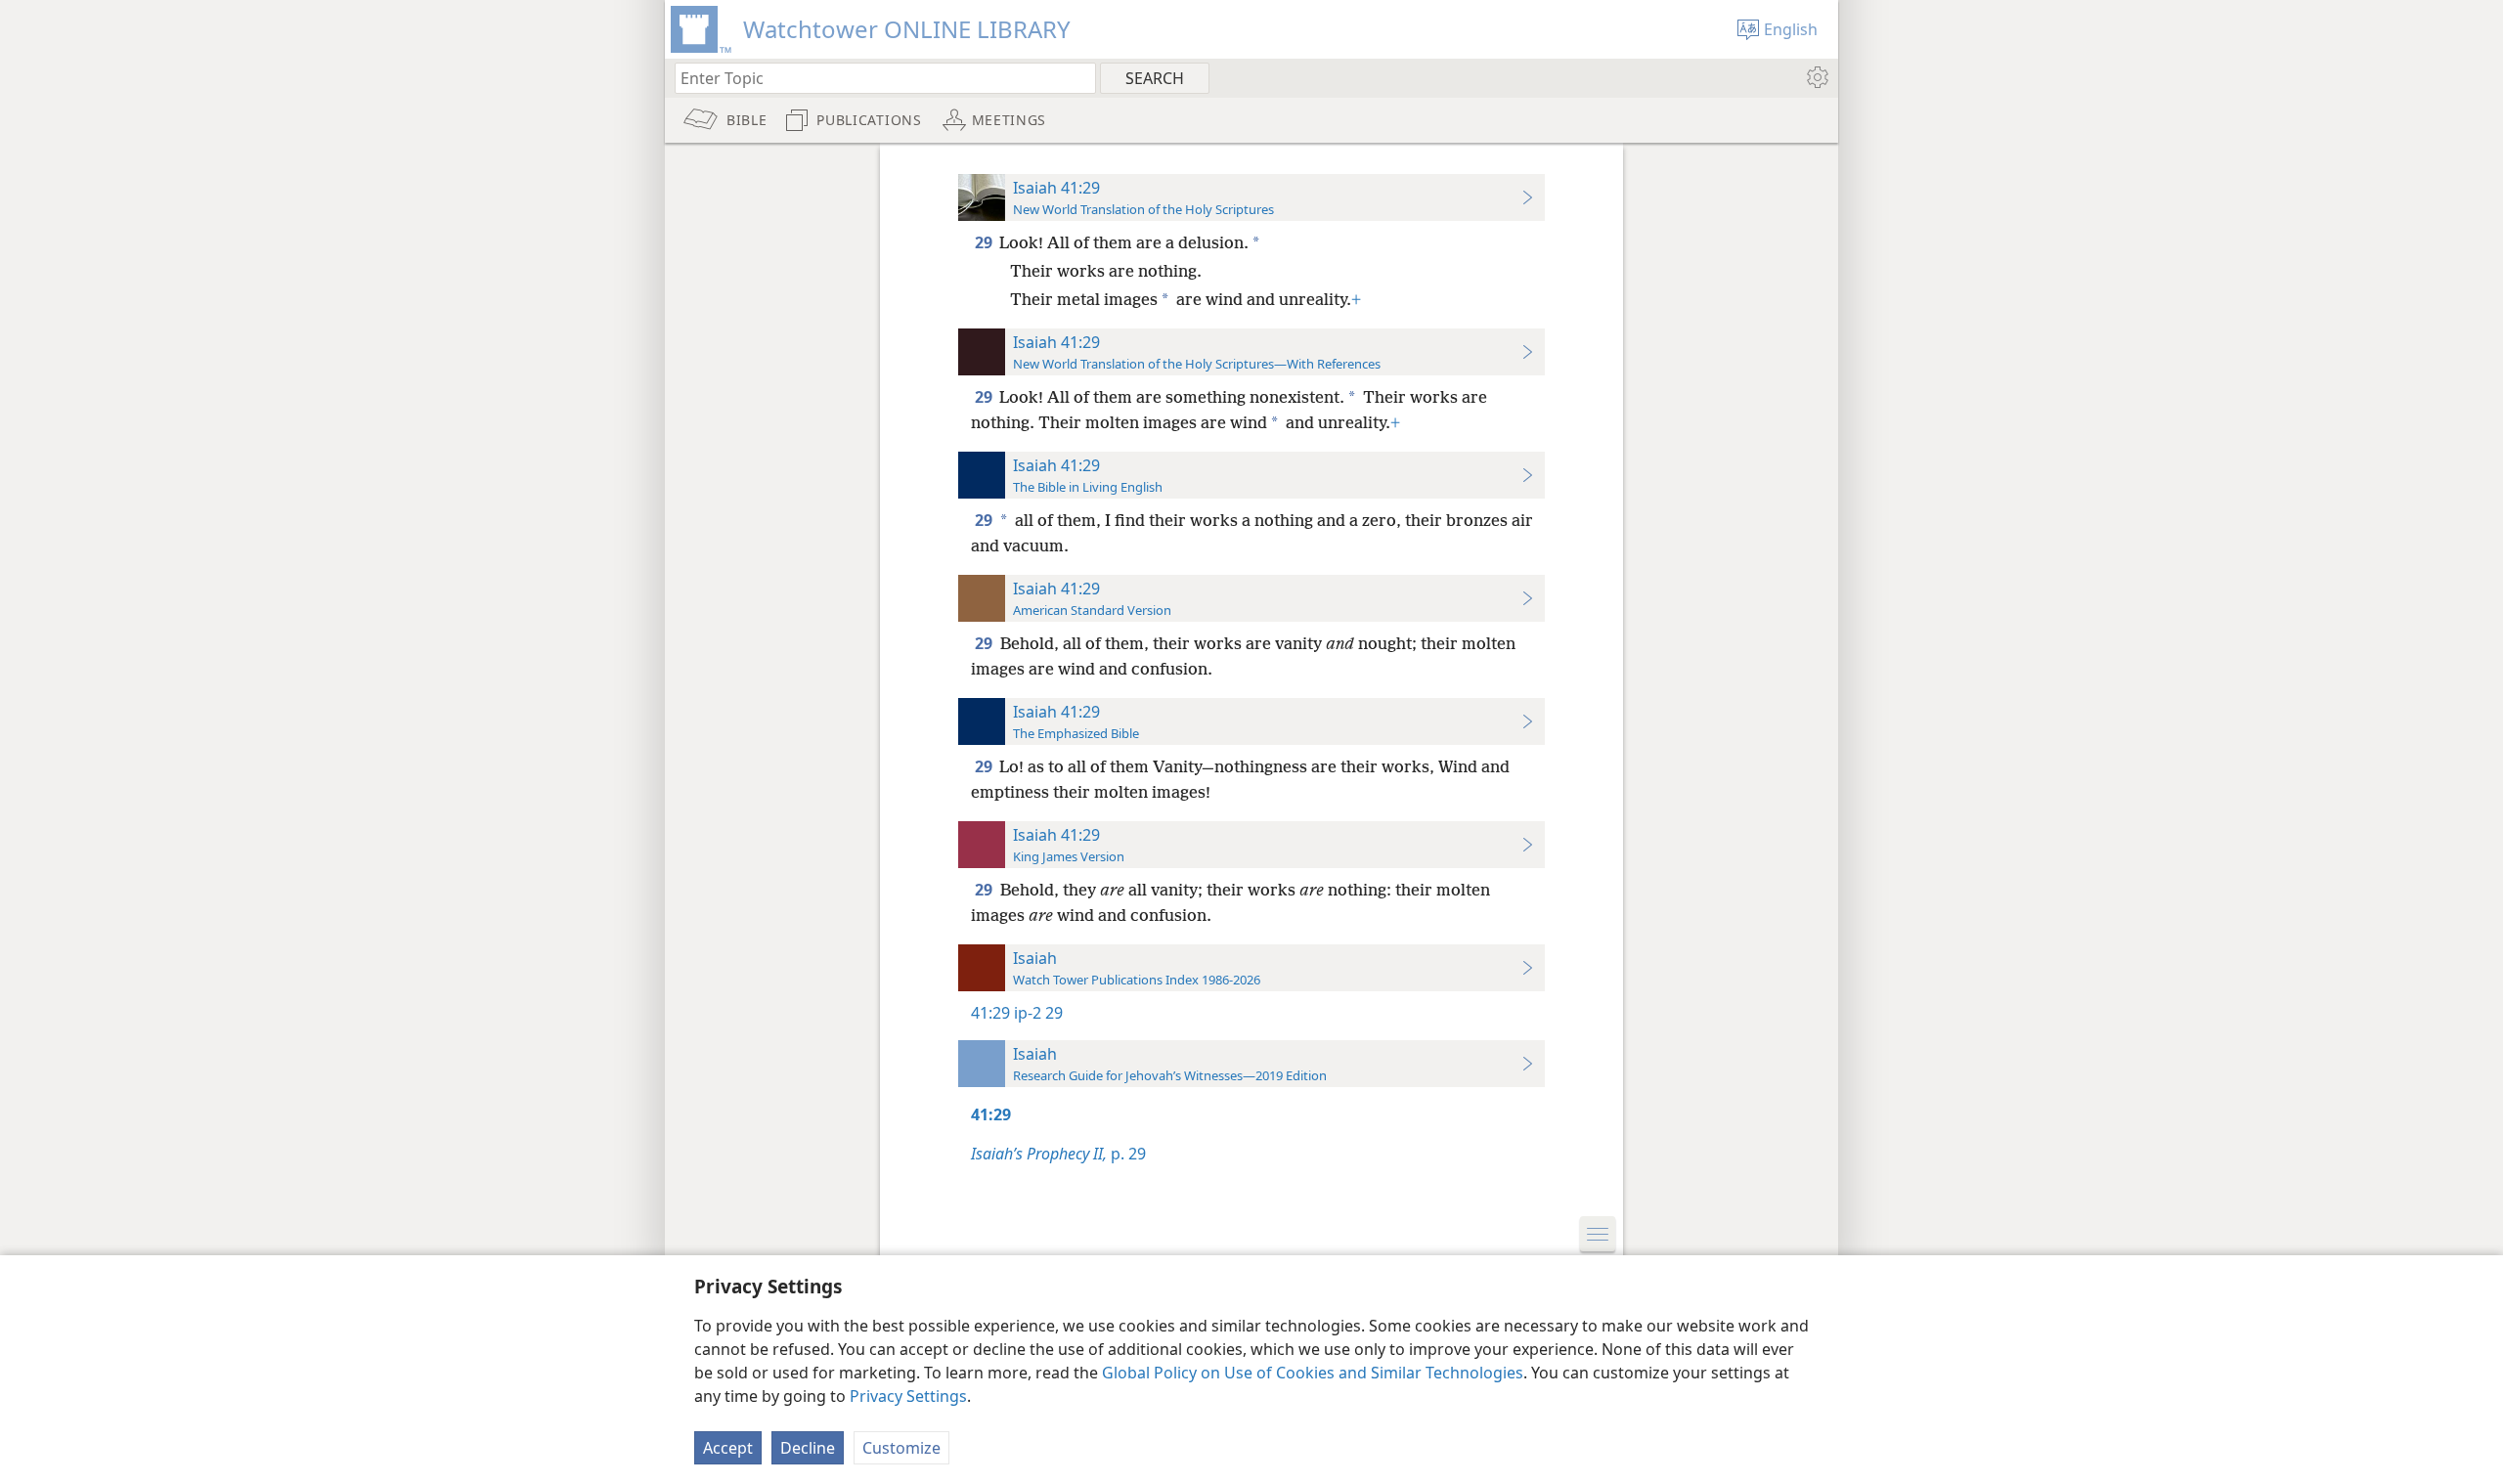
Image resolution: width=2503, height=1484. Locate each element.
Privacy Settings (908, 1396)
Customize (901, 1448)
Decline (808, 1448)
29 (985, 242)
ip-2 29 (1038, 1013)
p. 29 (1058, 1154)
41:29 (990, 1013)
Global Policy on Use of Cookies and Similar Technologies (1313, 1373)
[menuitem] (1816, 77)
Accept (728, 1448)
